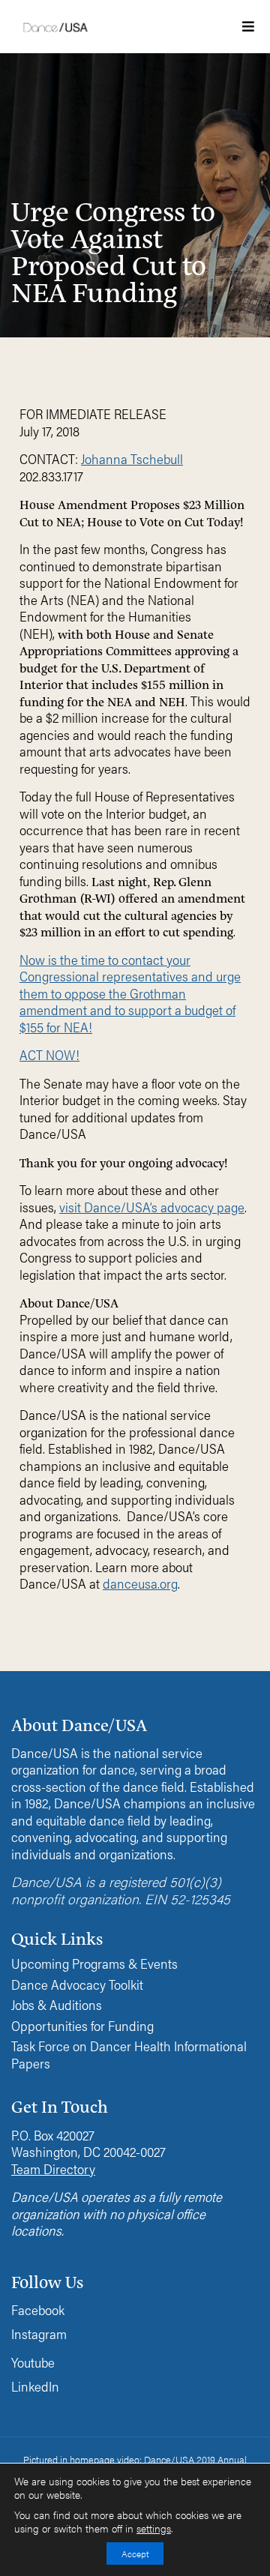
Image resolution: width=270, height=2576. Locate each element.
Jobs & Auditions (57, 2005)
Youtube (33, 2362)
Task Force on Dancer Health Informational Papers (129, 2055)
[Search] (202, 243)
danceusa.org (140, 1583)
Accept (135, 2554)
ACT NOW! (49, 1054)
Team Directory (53, 2169)
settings (154, 2529)
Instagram (39, 2333)
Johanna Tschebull (132, 458)
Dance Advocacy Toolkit (77, 1985)
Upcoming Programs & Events (94, 1964)
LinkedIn (35, 2386)
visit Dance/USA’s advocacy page (152, 1207)
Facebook (38, 2309)
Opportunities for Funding (82, 2026)
